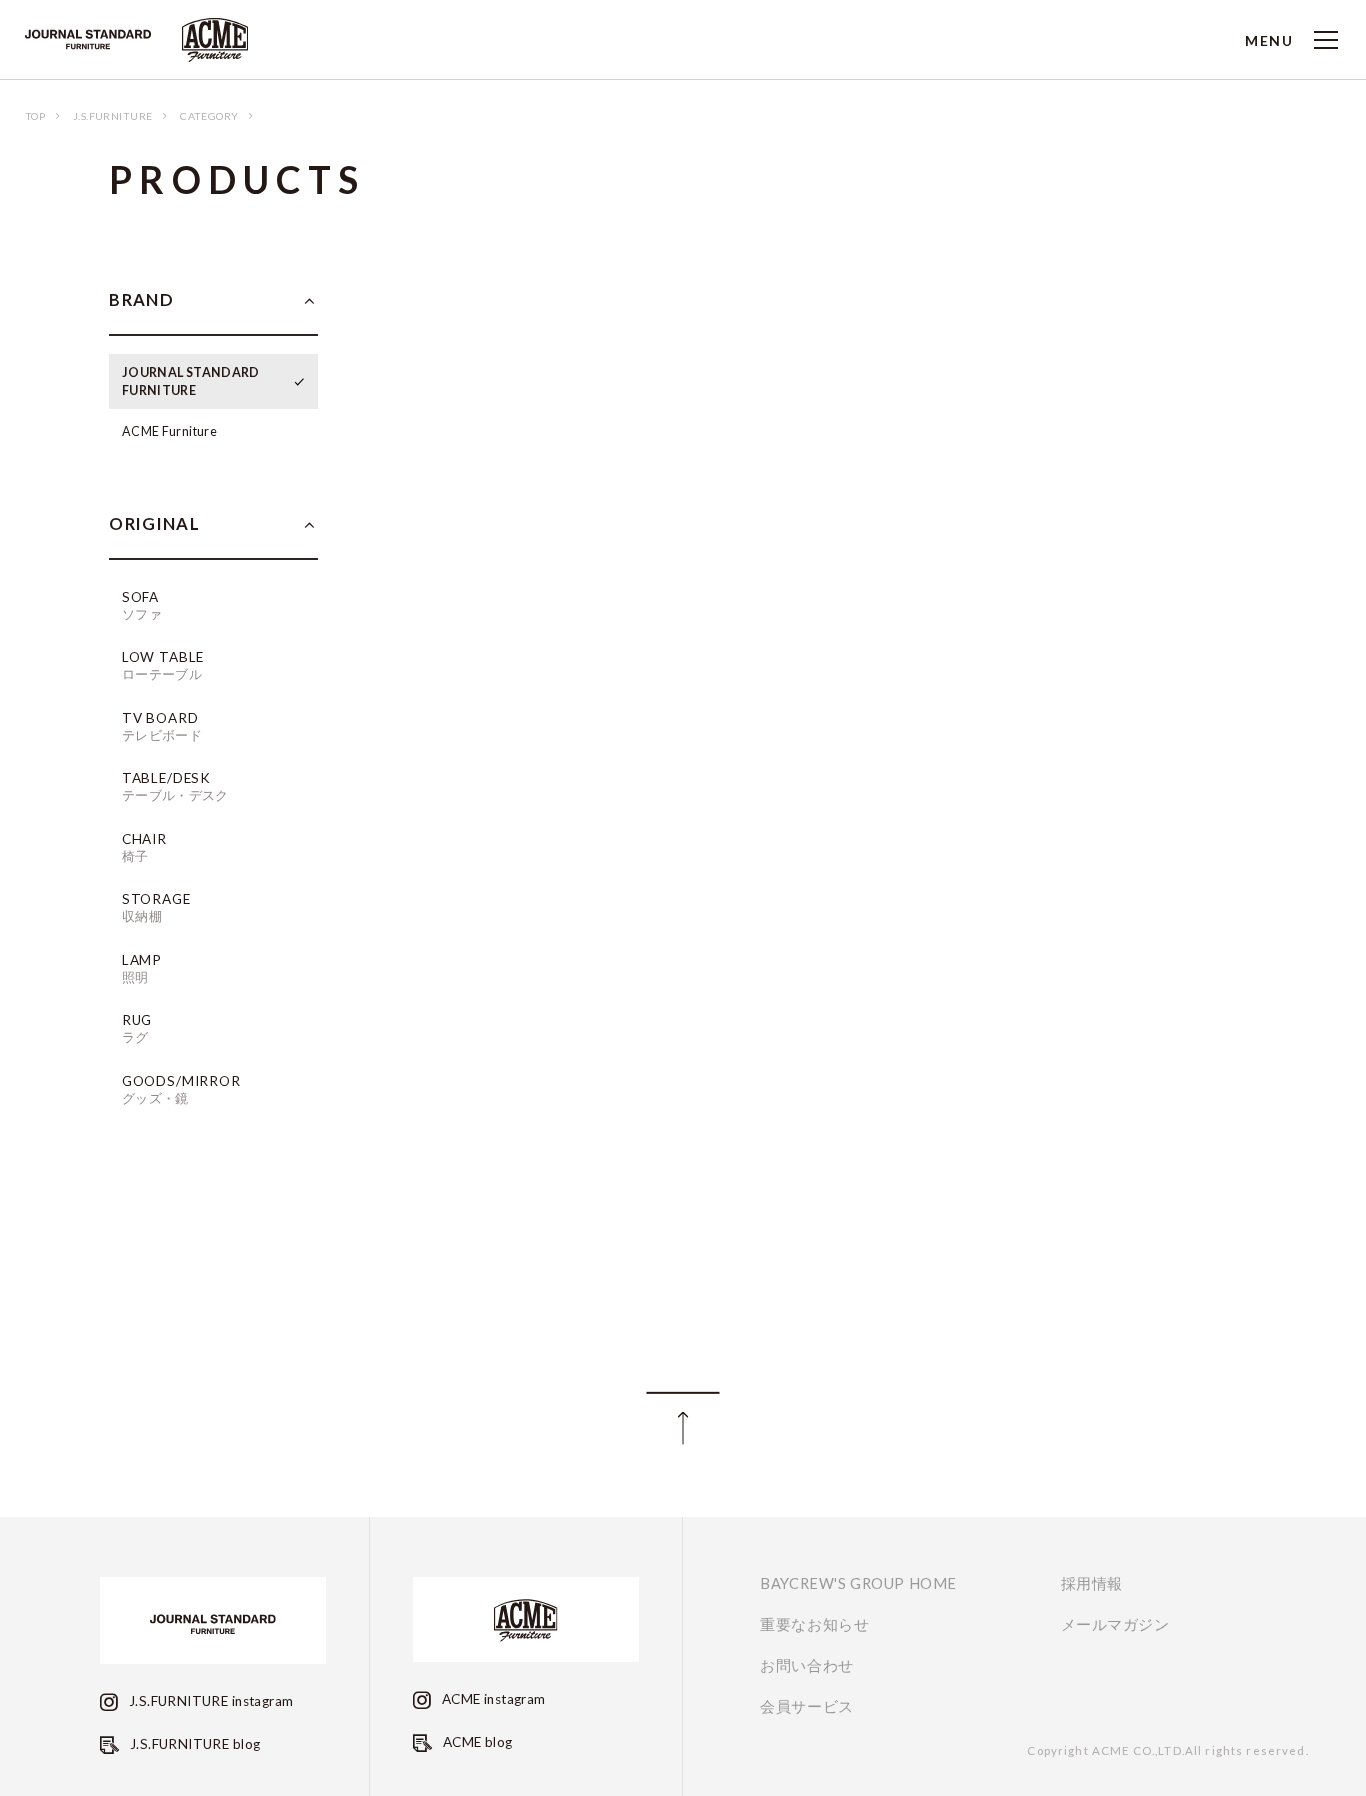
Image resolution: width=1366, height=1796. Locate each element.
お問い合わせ (807, 1666)
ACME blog (475, 1742)
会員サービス (807, 1707)
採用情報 (1092, 1584)
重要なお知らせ (814, 1625)
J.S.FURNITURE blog (193, 1744)
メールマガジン (1115, 1625)
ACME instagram (491, 1699)
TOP (35, 116)
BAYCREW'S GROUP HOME (858, 1583)
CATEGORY (209, 116)
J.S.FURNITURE (112, 116)
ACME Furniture (169, 431)
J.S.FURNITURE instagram (209, 1701)
